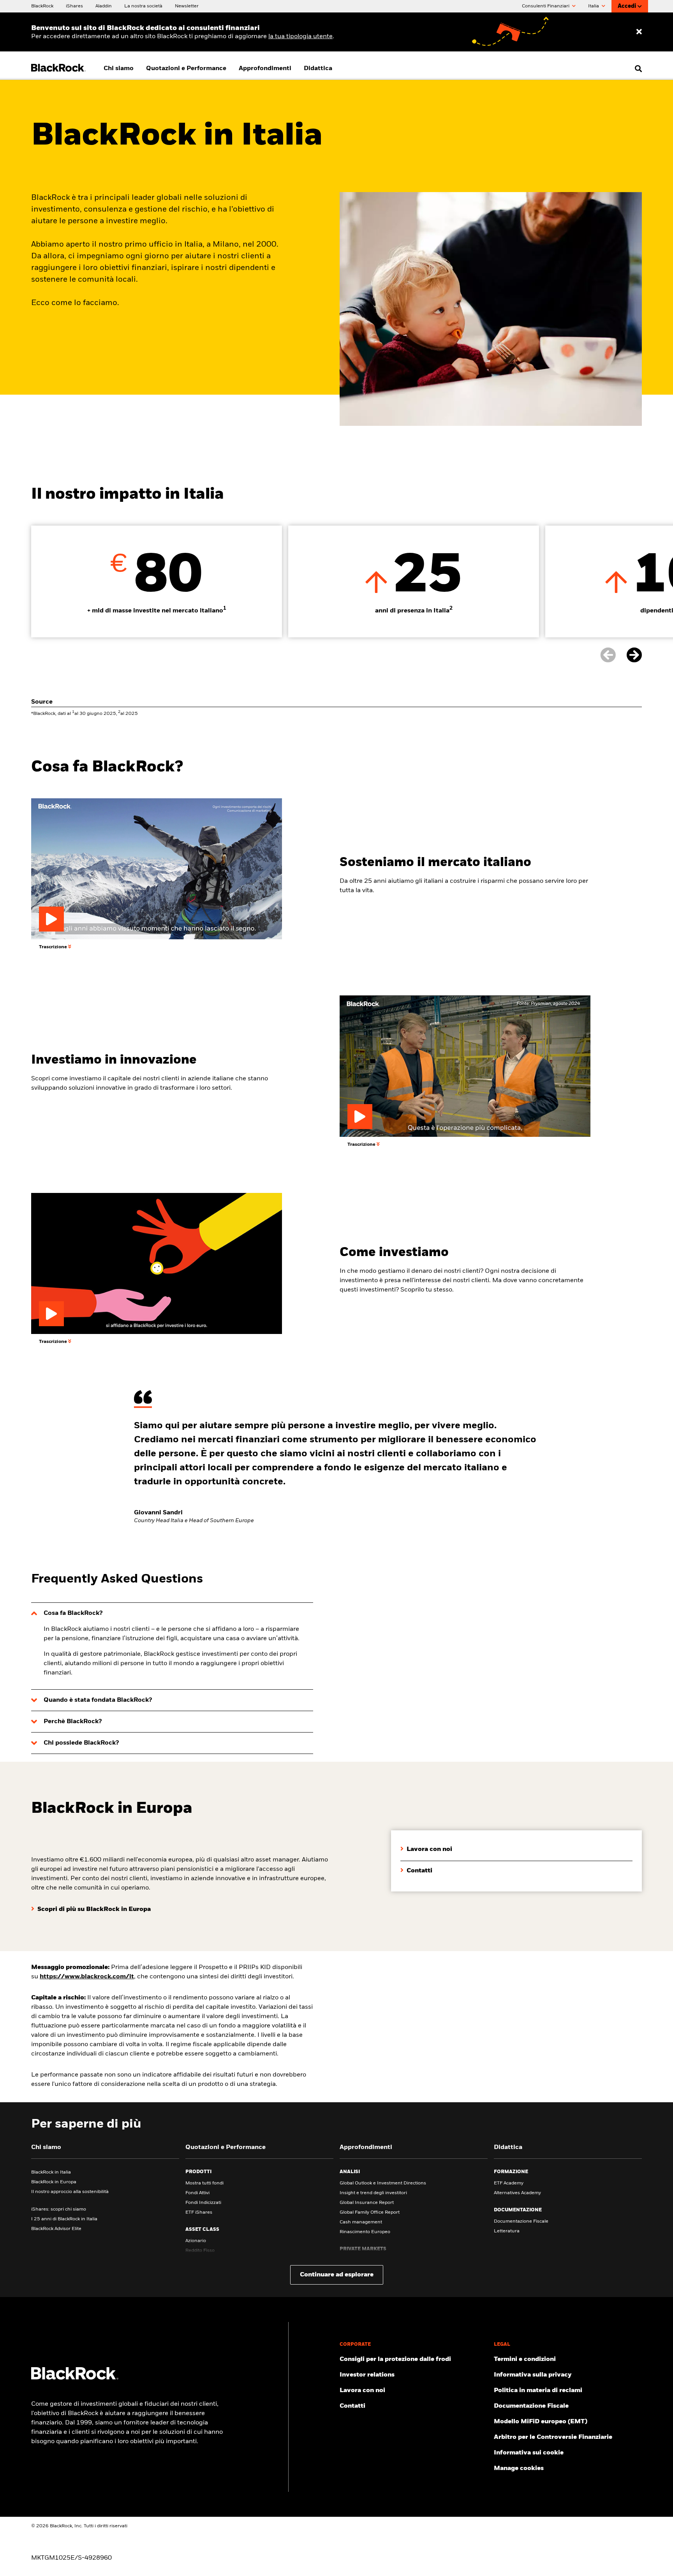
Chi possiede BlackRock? (81, 1743)
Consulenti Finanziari (546, 6)
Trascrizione (54, 947)
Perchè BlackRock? (73, 1722)
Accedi (627, 6)
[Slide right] (634, 655)
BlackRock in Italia (51, 2172)
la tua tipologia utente (300, 37)
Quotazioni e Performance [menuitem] (186, 69)
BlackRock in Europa (54, 2182)
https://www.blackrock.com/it (87, 1977)
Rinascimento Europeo (365, 2232)
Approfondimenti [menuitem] (265, 69)
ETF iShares (199, 2213)
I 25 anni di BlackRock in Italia (64, 2219)
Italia (594, 6)
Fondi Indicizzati (203, 2203)
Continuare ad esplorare (337, 2275)
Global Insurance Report (367, 2203)
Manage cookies (519, 2468)
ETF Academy (509, 2183)
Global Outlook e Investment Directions (383, 2183)
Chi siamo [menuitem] (119, 69)
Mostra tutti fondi (204, 2183)
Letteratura (507, 2231)
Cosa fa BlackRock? (73, 1613)
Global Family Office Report (370, 2213)
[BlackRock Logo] (75, 2378)
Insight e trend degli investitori (373, 2193)
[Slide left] (613, 655)
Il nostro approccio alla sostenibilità (70, 2192)
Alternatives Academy (517, 2193)
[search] (637, 69)
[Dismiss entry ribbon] (639, 32)
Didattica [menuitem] (318, 69)
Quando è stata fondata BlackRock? (98, 1700)
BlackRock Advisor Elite (56, 2229)
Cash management (361, 2222)
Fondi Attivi (197, 2193)
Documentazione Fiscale (521, 2221)
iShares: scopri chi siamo (59, 2209)
